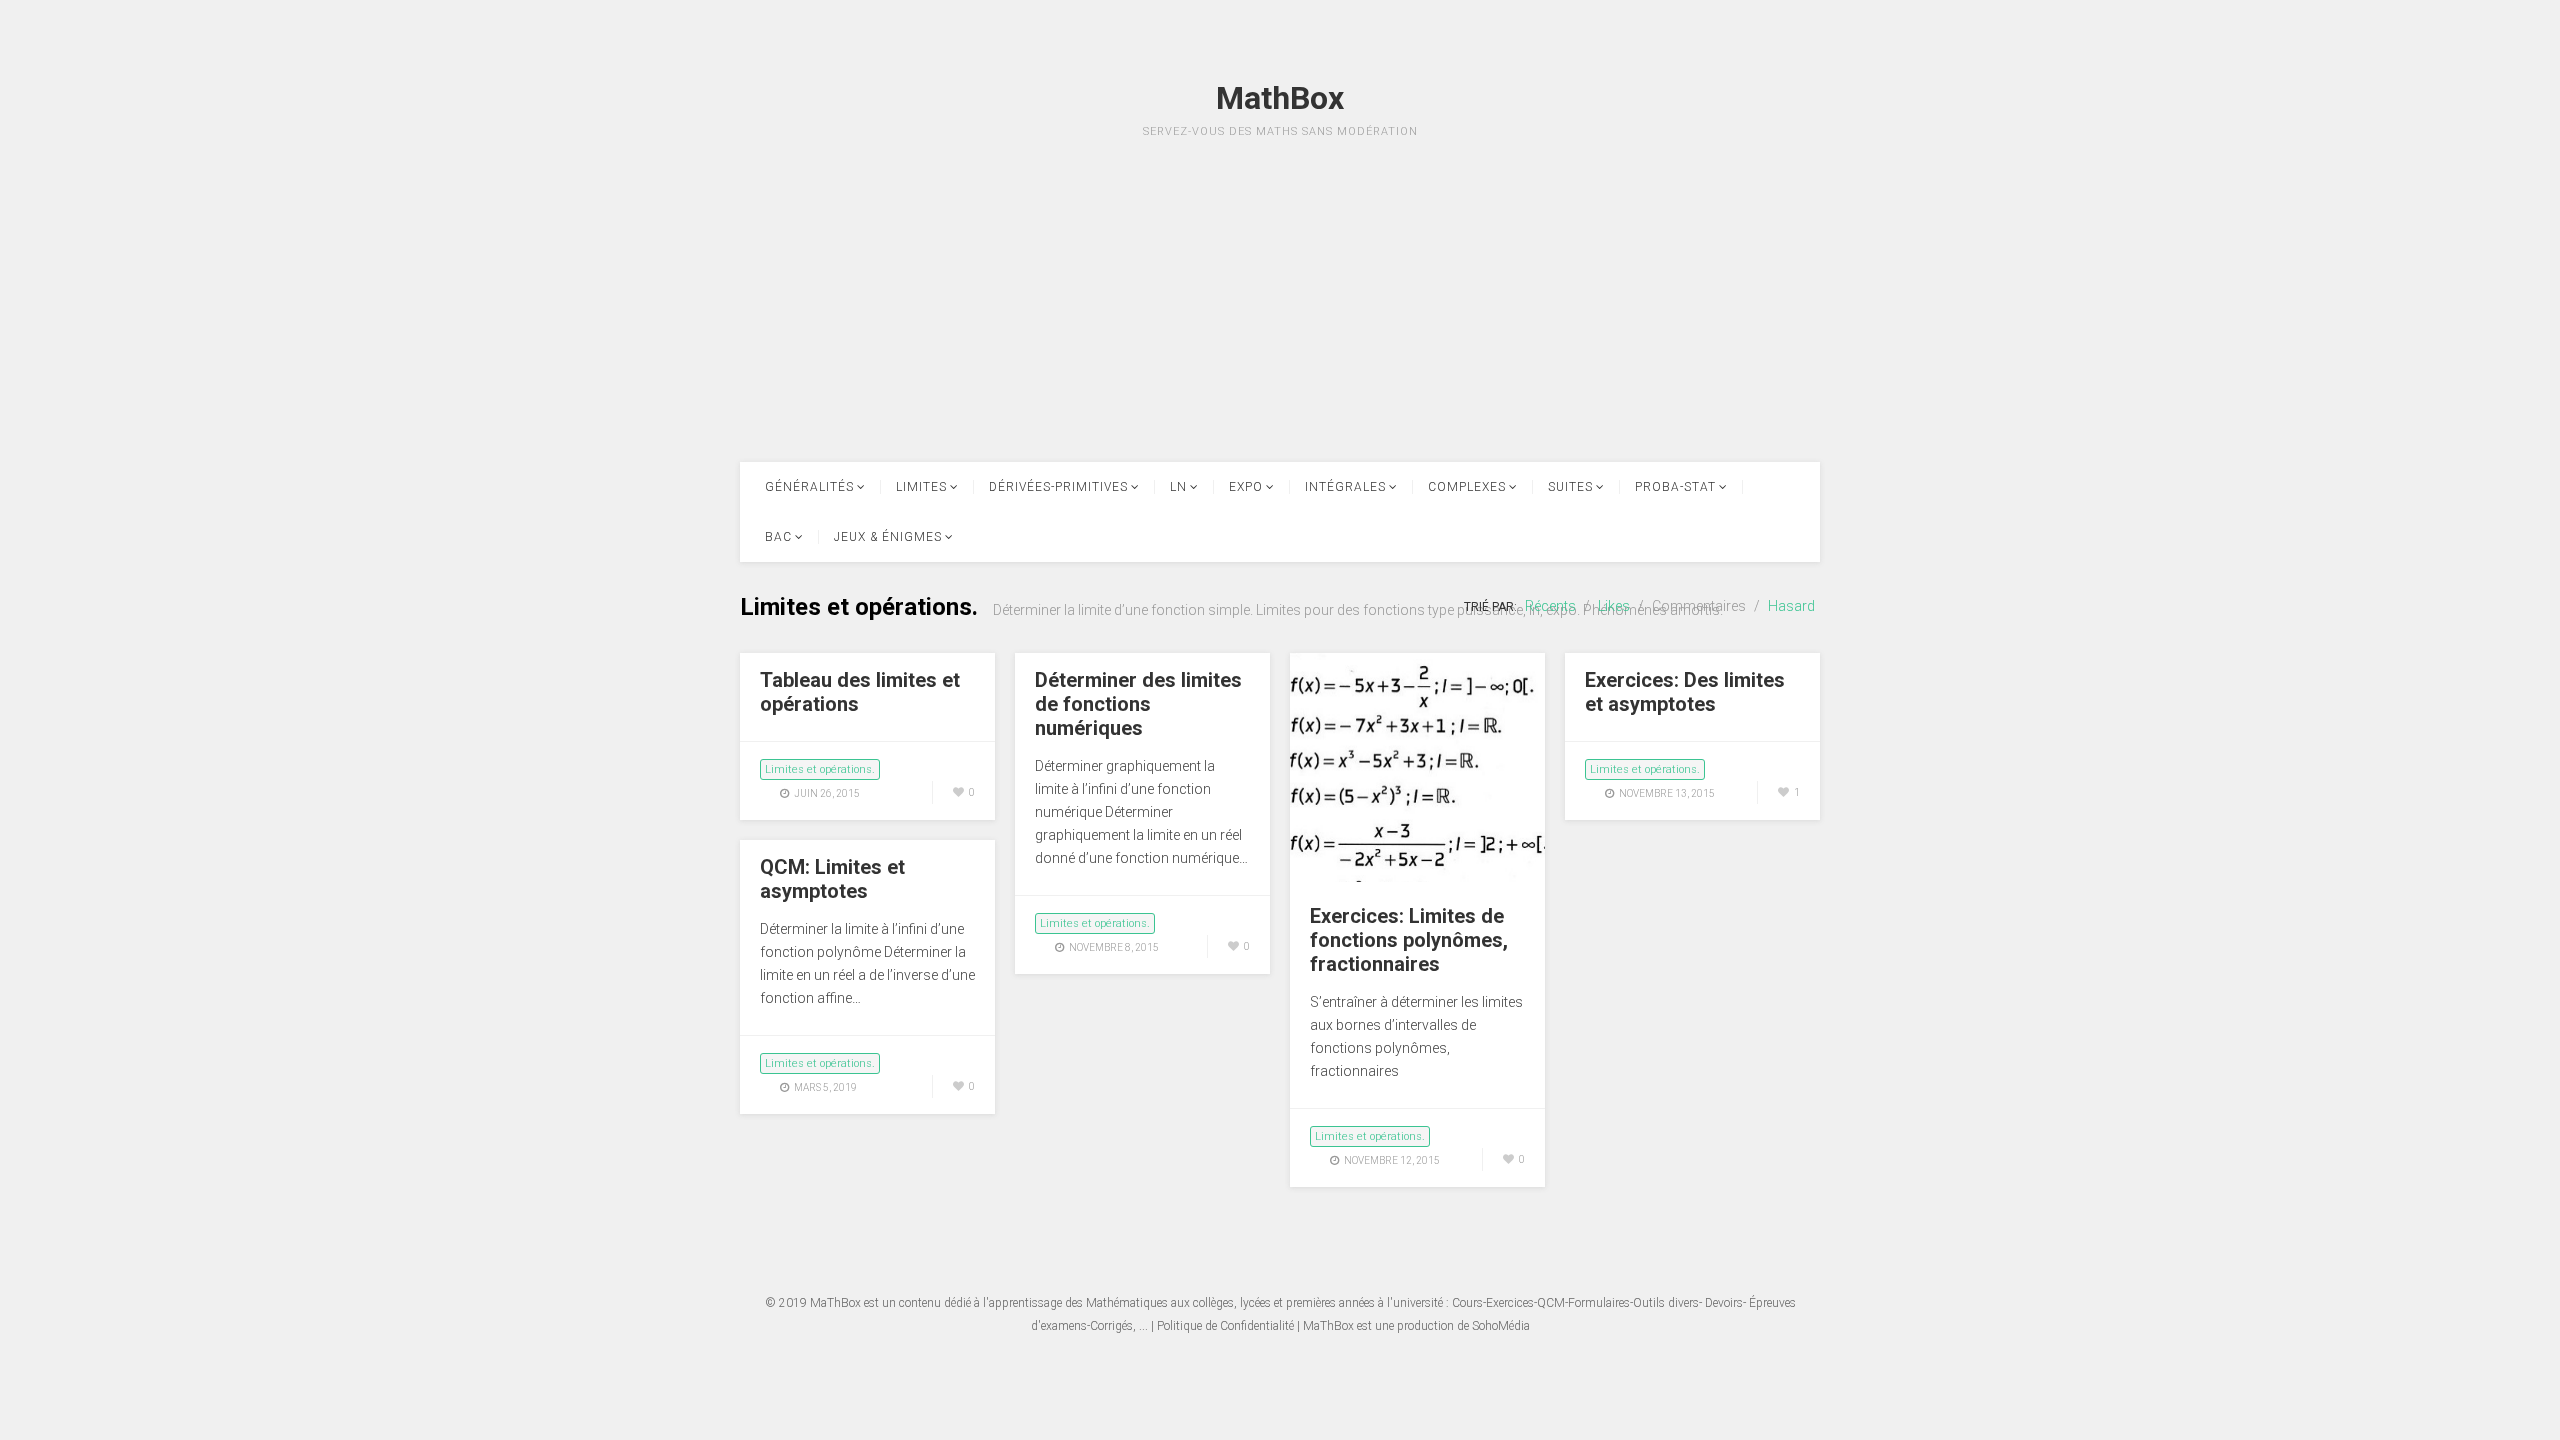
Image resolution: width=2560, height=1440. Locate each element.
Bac (778, 537)
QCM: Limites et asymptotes (832, 879)
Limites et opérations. (820, 769)
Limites (921, 487)
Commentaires (1699, 606)
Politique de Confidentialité (1225, 1326)
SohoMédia (1501, 1326)
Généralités (809, 487)
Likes (1614, 606)
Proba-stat (1675, 487)
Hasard (1791, 606)
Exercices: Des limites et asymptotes (1685, 692)
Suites (1570, 487)
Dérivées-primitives (1058, 487)
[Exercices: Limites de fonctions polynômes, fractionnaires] (1417, 877)
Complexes (1467, 487)
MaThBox (835, 1303)
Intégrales (1345, 487)
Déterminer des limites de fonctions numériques (1138, 704)
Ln (1178, 487)
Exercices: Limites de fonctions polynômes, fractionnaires (1409, 940)
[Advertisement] (1280, 322)
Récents (1550, 606)
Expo (1246, 487)
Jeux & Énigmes (888, 537)
